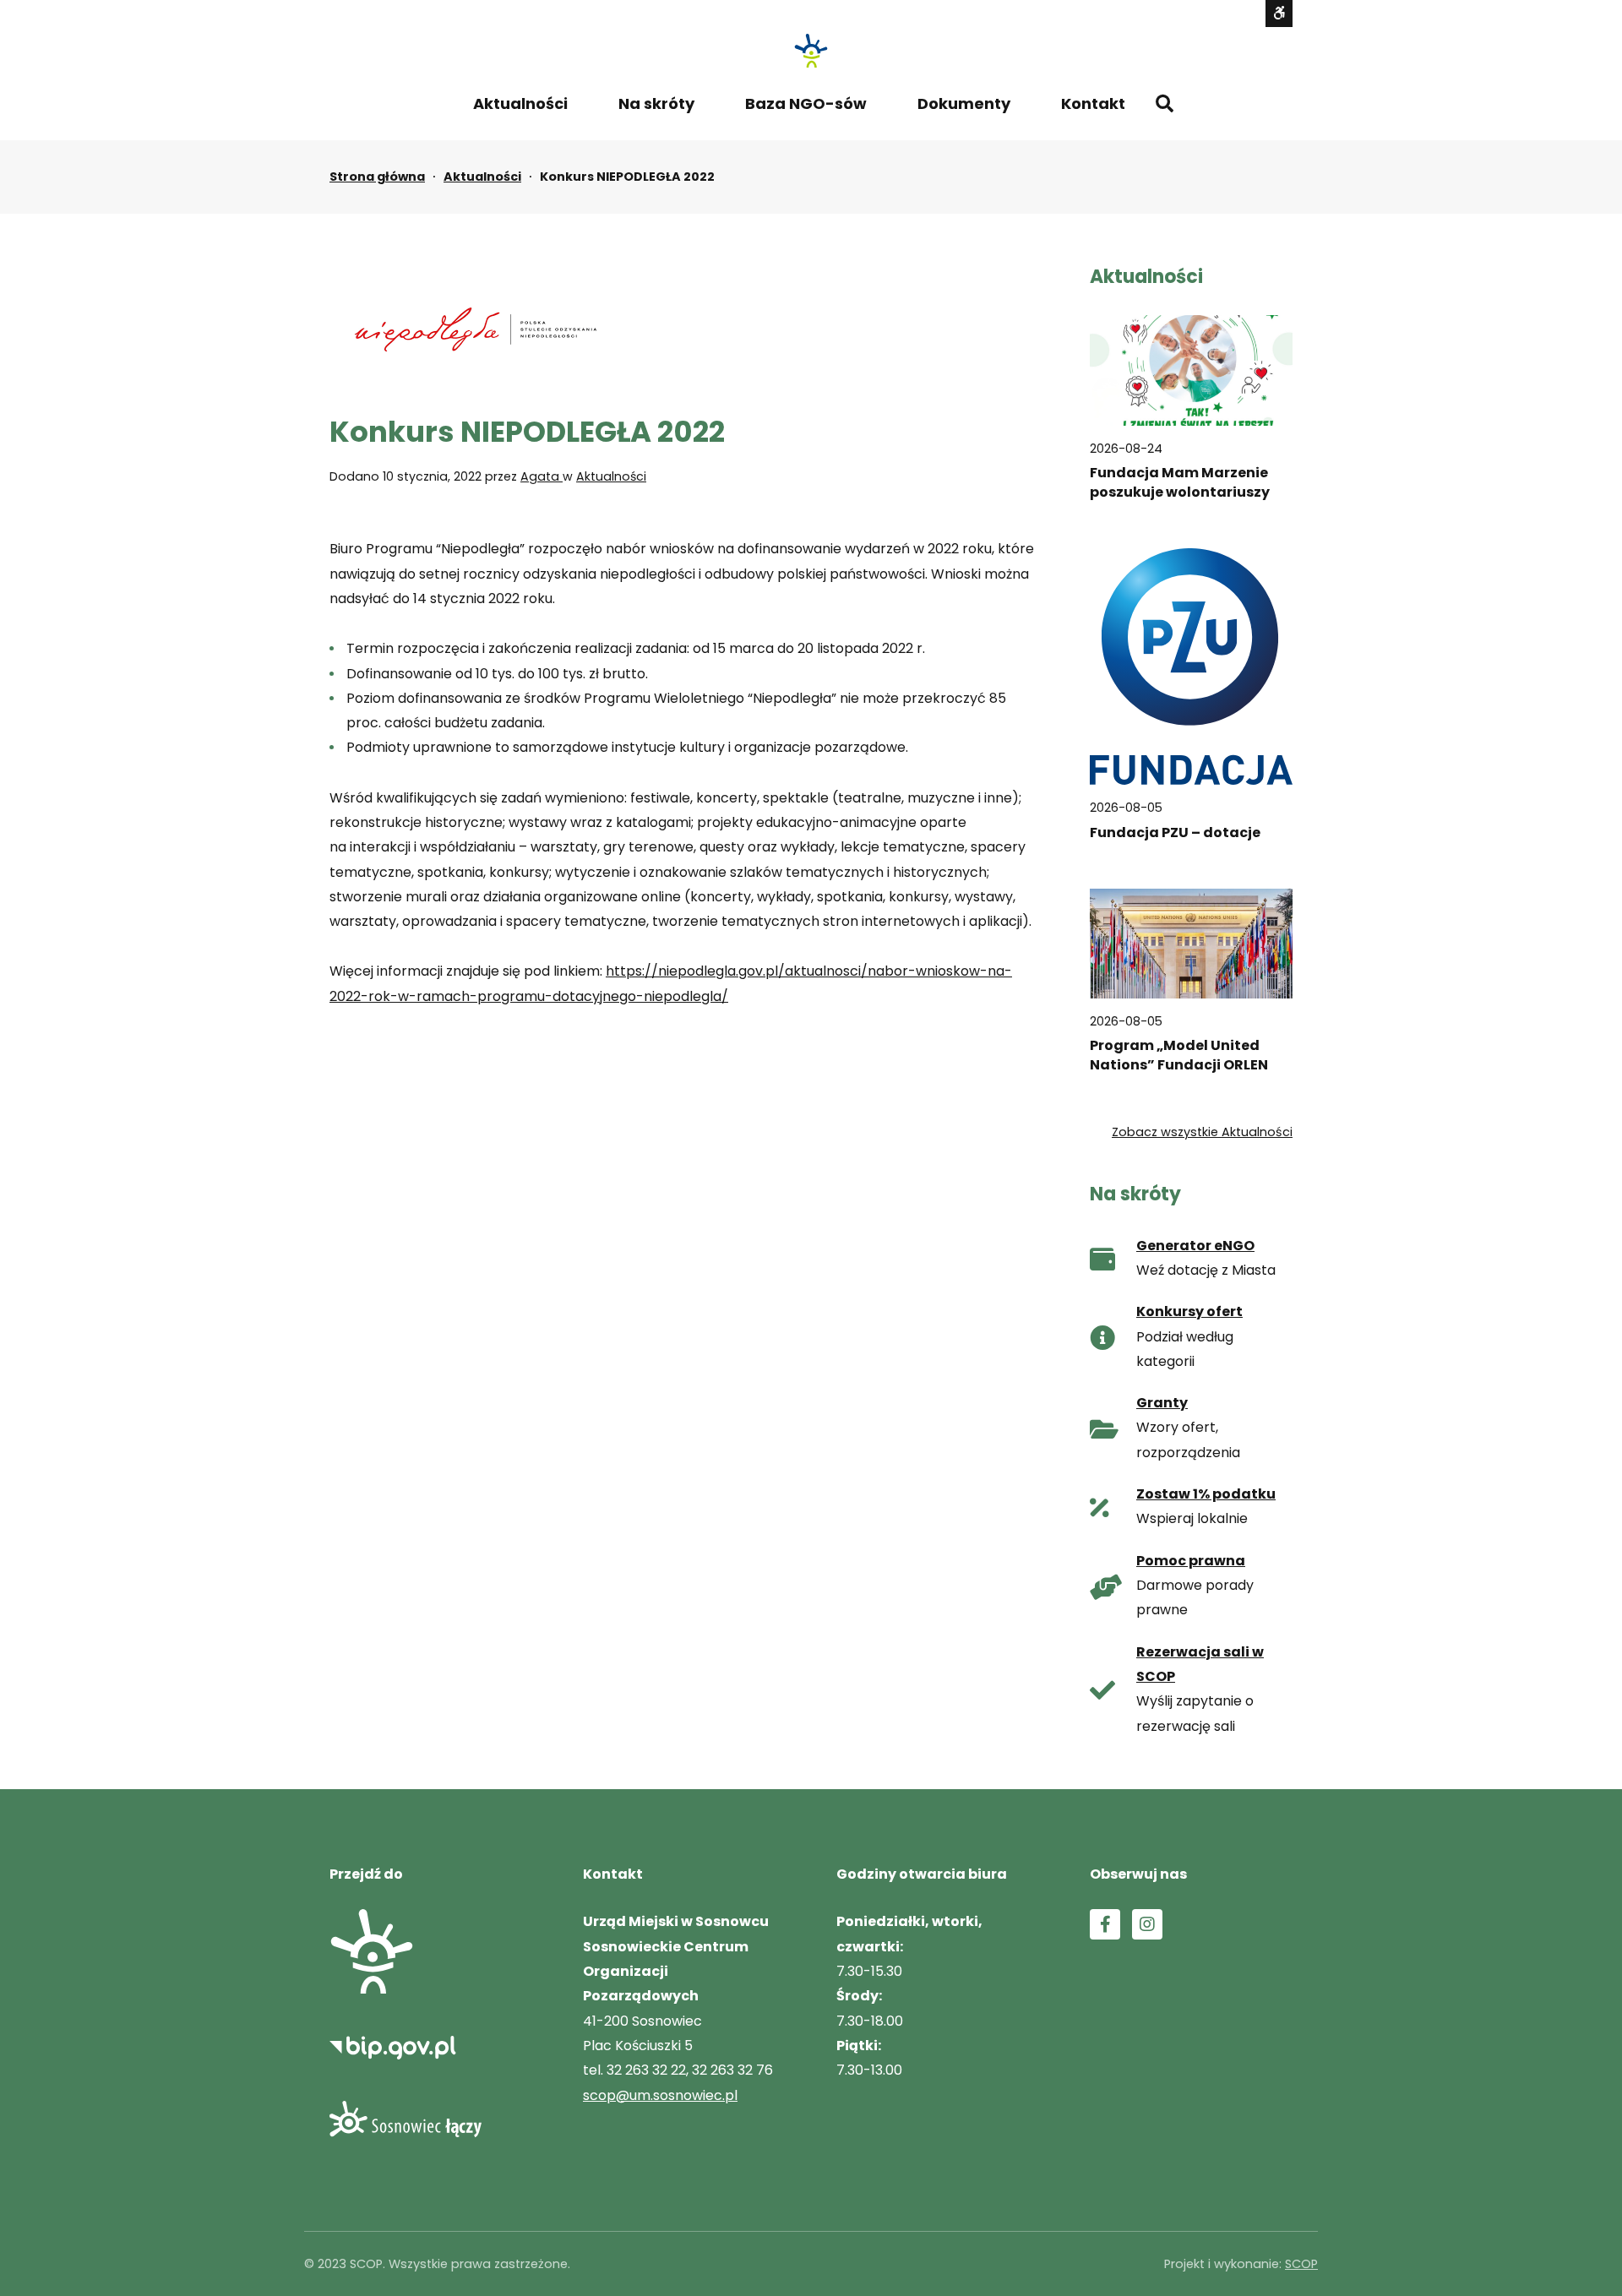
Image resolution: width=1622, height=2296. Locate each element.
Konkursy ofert (1189, 1311)
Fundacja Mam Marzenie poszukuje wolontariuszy (1180, 482)
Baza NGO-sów (806, 103)
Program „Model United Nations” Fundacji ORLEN (1179, 1056)
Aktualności (520, 103)
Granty (1162, 1403)
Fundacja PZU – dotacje (1175, 832)
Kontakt (1093, 103)
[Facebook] (1105, 1924)
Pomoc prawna (1191, 1561)
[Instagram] (1147, 1924)
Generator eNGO (1195, 1246)
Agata (542, 476)
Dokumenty (964, 103)
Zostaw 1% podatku (1206, 1494)
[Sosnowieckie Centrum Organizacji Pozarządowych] (811, 51)
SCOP (1301, 2264)
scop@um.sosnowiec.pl (660, 2095)
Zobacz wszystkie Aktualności (1202, 1132)
